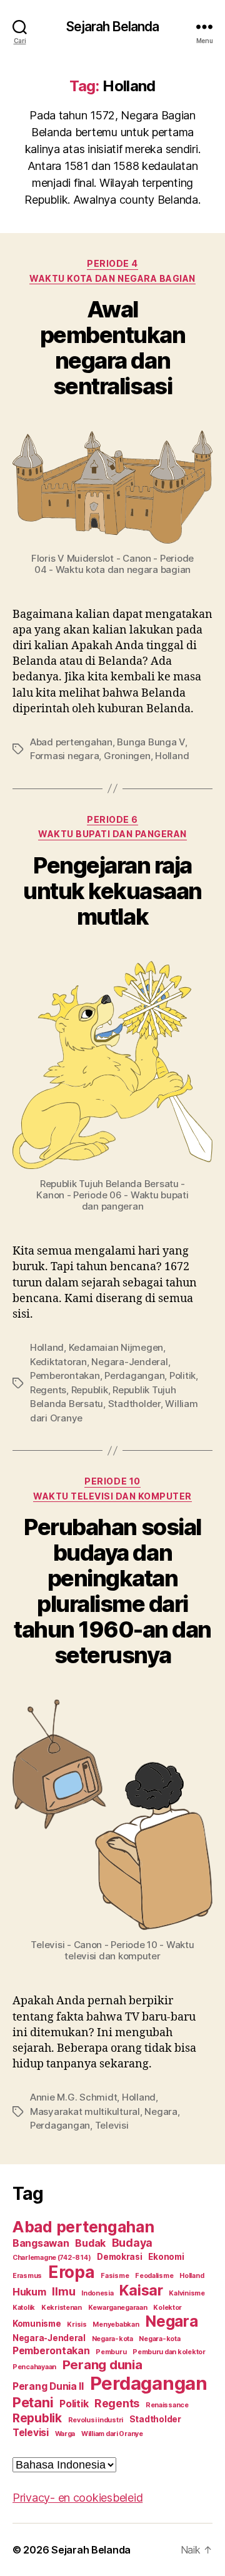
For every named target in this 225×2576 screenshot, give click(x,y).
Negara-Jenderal (129, 1362)
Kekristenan (62, 2308)
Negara (161, 2111)
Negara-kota (112, 2339)
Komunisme (37, 2324)
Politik (182, 1375)
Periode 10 (112, 1481)
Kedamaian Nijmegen (116, 1347)
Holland (172, 756)
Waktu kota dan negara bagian (112, 278)
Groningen (127, 756)
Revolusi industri (96, 2420)
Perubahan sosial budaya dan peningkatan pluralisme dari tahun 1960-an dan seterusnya (112, 1591)
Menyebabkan (116, 2325)
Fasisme (115, 2276)
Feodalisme (154, 2276)
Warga (65, 2434)
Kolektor (167, 2308)
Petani (33, 2402)
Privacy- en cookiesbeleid (77, 2498)
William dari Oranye (112, 2434)
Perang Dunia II (48, 2386)
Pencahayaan (34, 2367)
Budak (90, 2243)
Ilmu (63, 2291)
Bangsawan (41, 2243)
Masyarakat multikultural (85, 2111)
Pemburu (111, 2352)
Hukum (29, 2292)
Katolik (24, 2308)
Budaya (132, 2243)
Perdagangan (134, 1375)
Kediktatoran (58, 1362)
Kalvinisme (187, 2293)
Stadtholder (134, 1404)
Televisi (112, 2125)
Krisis (77, 2325)
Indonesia (97, 2293)
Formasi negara (64, 756)
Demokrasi (120, 2257)
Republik (90, 1390)
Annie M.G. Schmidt (73, 2097)
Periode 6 (112, 819)
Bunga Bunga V (151, 742)
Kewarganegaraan (118, 2308)
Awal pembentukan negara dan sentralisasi (113, 348)
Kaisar (141, 2290)
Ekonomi (166, 2257)
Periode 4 (112, 263)
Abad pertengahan (71, 742)
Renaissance (167, 2405)
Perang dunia (102, 2365)
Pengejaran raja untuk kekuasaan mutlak (112, 891)
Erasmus (27, 2276)
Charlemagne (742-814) (52, 2258)
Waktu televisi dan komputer (112, 1496)
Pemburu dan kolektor (169, 2352)
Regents (48, 1390)
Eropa (72, 2272)
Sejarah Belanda (113, 27)
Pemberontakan (65, 1375)
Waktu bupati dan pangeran (112, 834)
